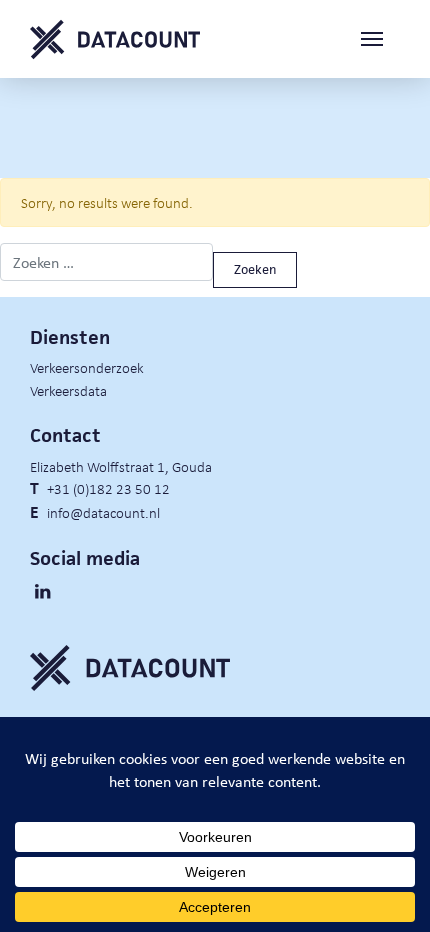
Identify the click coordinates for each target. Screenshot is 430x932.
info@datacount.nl (103, 512)
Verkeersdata (68, 390)
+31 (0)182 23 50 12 (108, 488)
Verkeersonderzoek (87, 367)
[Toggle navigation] (380, 39)
